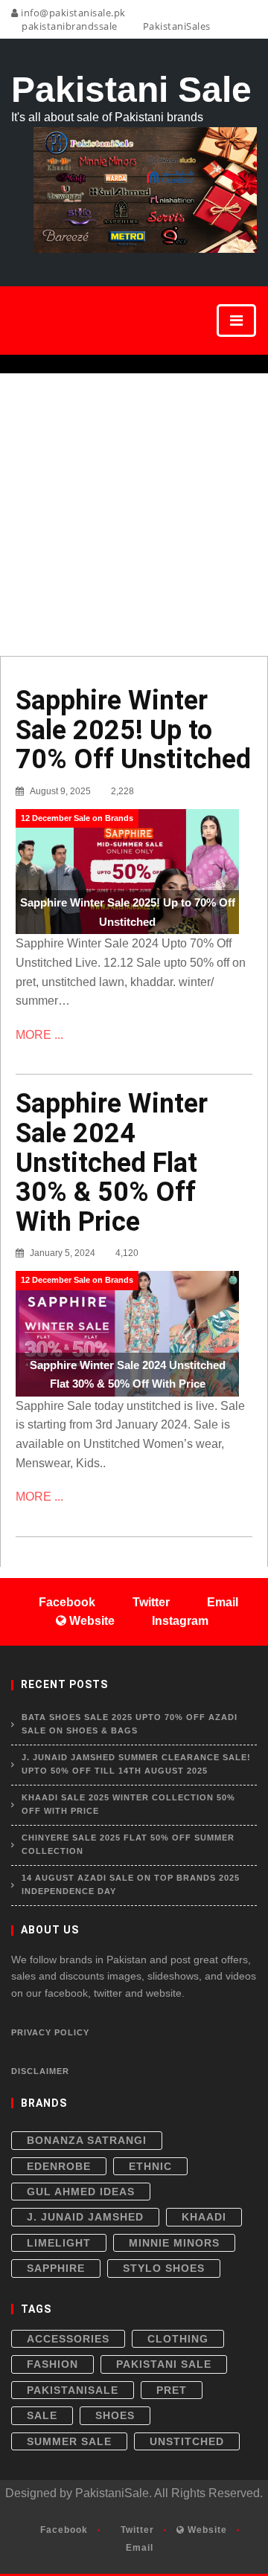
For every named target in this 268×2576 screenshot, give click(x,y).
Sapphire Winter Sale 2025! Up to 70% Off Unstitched (133, 730)
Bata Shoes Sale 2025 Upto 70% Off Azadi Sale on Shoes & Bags (130, 1724)
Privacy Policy (50, 2032)
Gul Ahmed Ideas (81, 2192)
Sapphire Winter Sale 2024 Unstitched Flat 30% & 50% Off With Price (112, 1162)
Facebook (63, 2530)
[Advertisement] (134, 515)
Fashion (52, 2364)
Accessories (68, 2339)
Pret (172, 2390)
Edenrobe (59, 2166)
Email (138, 2548)
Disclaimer (40, 2071)
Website (206, 2530)
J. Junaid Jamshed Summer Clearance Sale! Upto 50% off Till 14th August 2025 (136, 1764)
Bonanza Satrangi (87, 2140)
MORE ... (39, 1035)
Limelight (59, 2243)
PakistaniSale (73, 2390)
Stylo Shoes (164, 2268)
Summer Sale (69, 2441)
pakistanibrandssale (68, 26)
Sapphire (56, 2268)
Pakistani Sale (164, 2364)
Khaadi (204, 2217)
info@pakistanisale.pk (72, 13)
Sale (42, 2415)
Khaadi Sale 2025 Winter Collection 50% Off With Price (128, 1804)
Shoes (115, 2415)
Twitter (136, 2530)
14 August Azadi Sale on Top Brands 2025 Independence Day (131, 1884)
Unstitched (187, 2441)
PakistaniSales (175, 26)
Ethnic (150, 2166)
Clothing (178, 2339)
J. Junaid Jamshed (85, 2217)
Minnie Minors (174, 2243)
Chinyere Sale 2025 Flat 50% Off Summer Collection (128, 1844)
